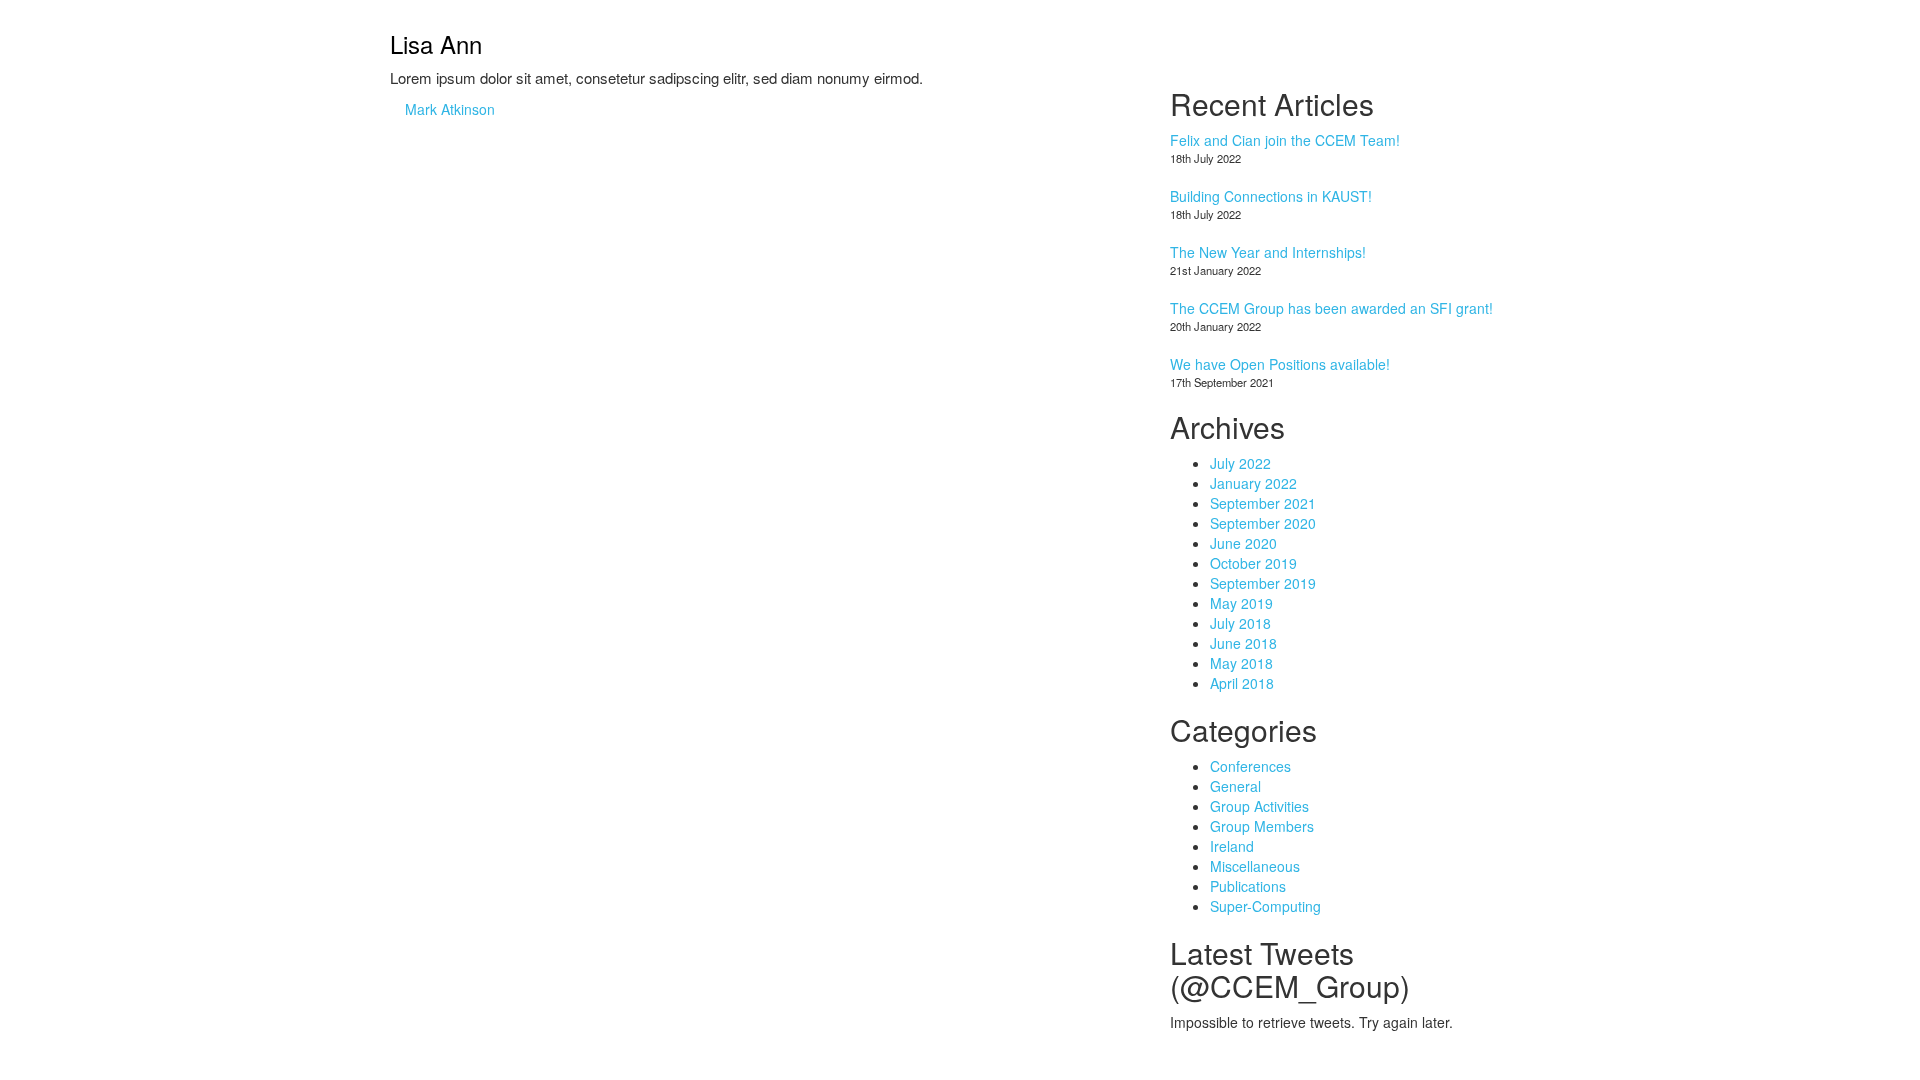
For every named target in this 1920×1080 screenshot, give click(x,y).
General (1235, 786)
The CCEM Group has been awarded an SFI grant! (1331, 308)
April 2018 (1242, 683)
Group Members (1262, 826)
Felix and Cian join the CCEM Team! (1285, 140)
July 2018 (1240, 623)
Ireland (1232, 846)
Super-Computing (1265, 906)
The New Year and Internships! (1268, 252)
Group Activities (1259, 806)
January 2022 (1253, 483)
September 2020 (1263, 523)
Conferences (1250, 766)
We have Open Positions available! (1280, 364)
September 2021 (1263, 503)
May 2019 (1241, 603)
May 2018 (1241, 663)
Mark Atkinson (450, 109)
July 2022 (1240, 463)
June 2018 (1243, 643)
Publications (1248, 886)
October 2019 (1253, 563)
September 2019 (1263, 583)
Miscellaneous (1255, 866)
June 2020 (1243, 543)
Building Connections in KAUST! (1271, 196)
